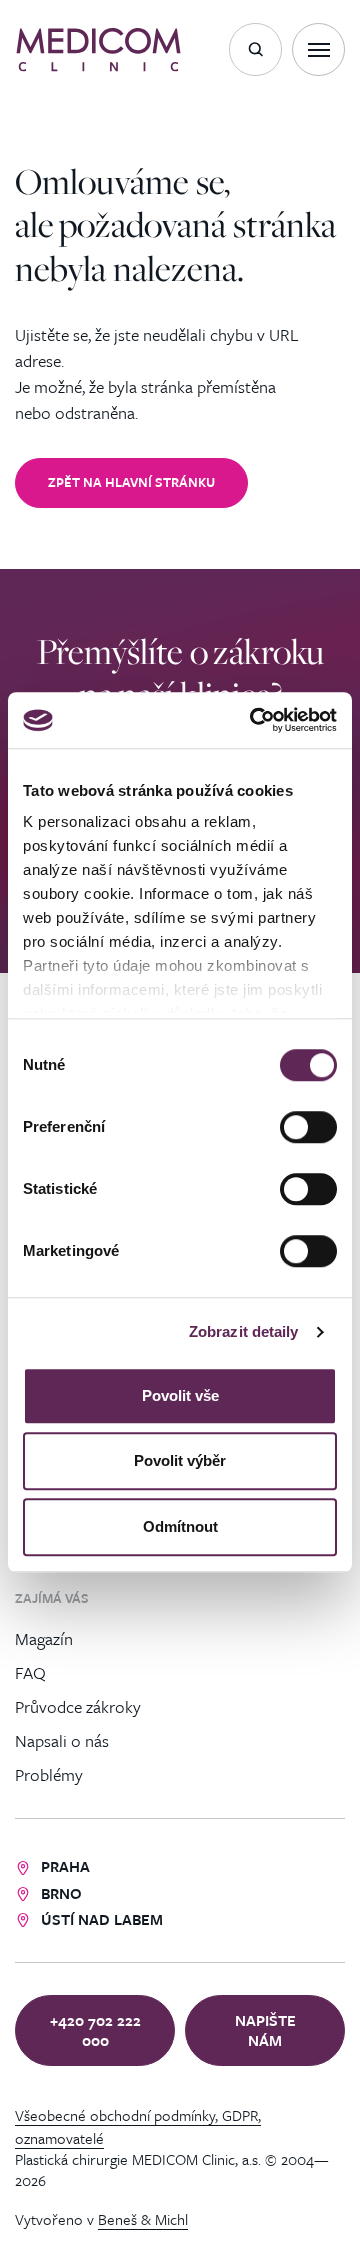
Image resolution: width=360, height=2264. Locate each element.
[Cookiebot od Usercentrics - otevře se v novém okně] (254, 720)
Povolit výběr (180, 1460)
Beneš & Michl (143, 2219)
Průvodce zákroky (78, 1705)
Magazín (44, 1637)
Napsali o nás (62, 1739)
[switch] (308, 1127)
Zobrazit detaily (244, 1331)
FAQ (30, 1671)
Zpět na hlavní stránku (131, 482)
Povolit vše (180, 1395)
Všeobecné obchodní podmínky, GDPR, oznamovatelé (138, 2126)
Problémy (49, 1773)
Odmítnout (180, 1526)
